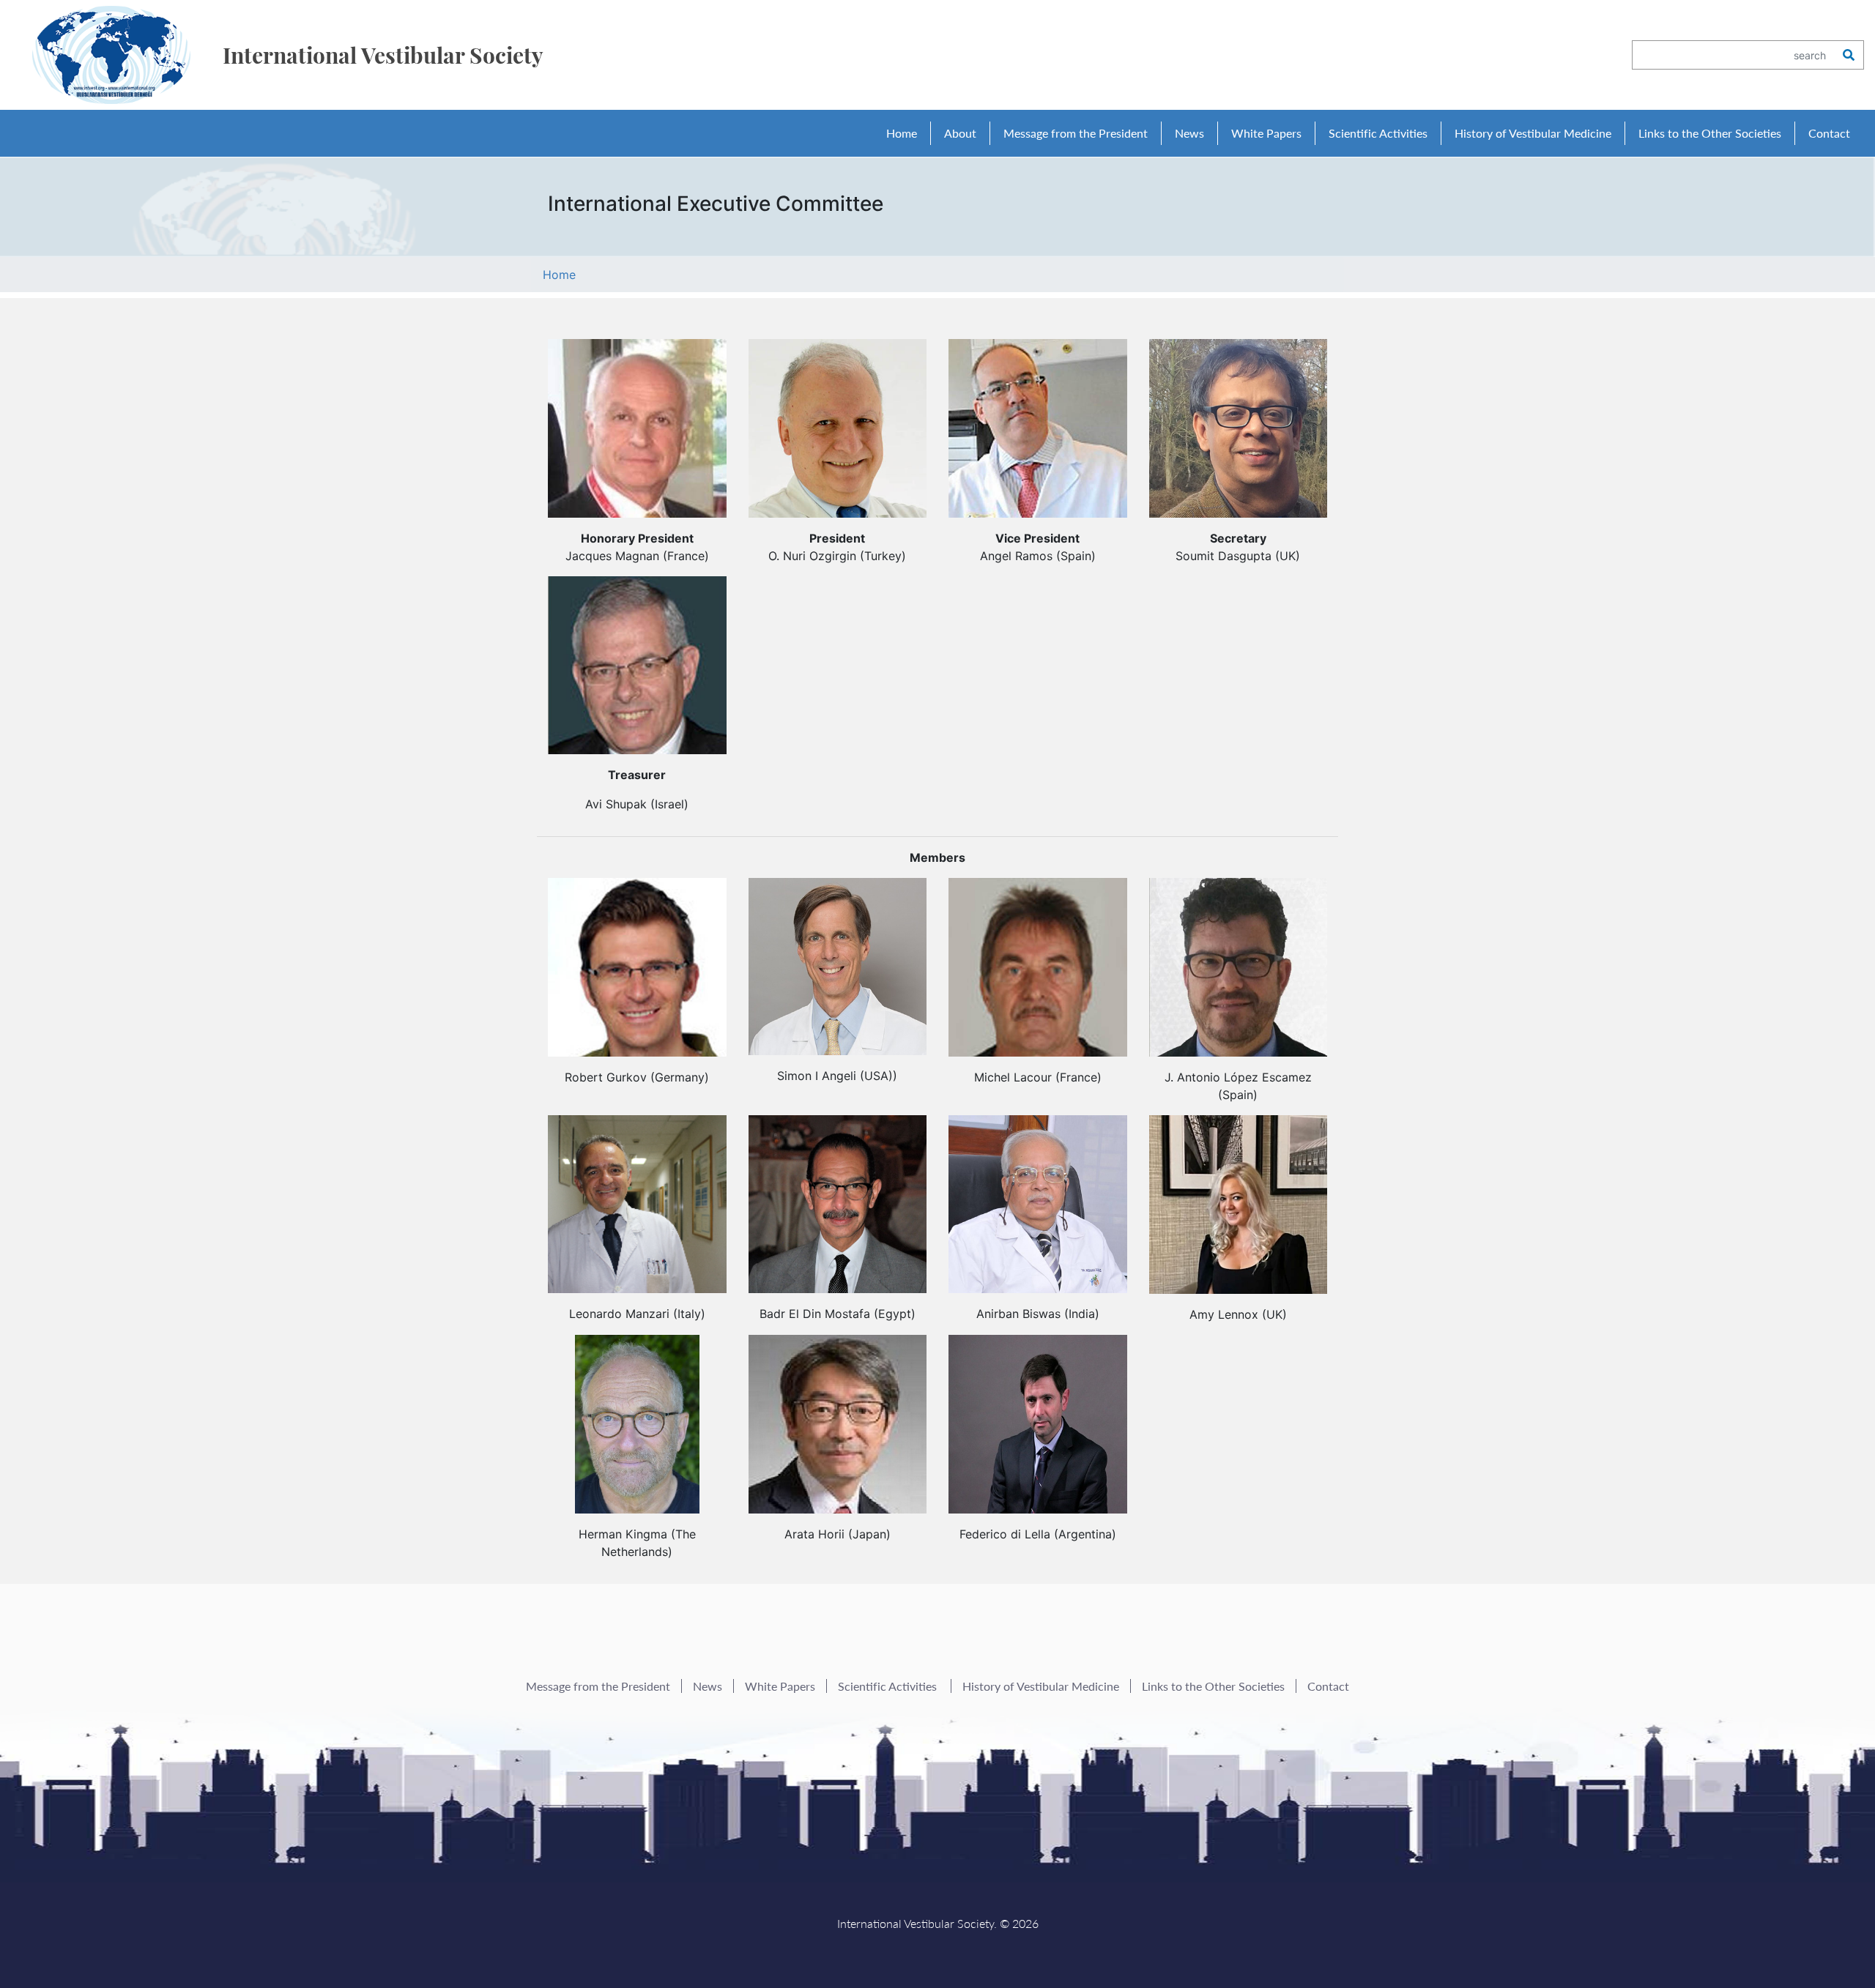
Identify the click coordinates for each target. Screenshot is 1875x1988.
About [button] (960, 133)
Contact (1829, 133)
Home (902, 133)
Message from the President (1076, 133)
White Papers (1266, 133)
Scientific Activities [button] (1378, 133)
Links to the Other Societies (1710, 133)
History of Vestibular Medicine (1533, 133)
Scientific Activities (889, 1686)
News (1189, 133)
